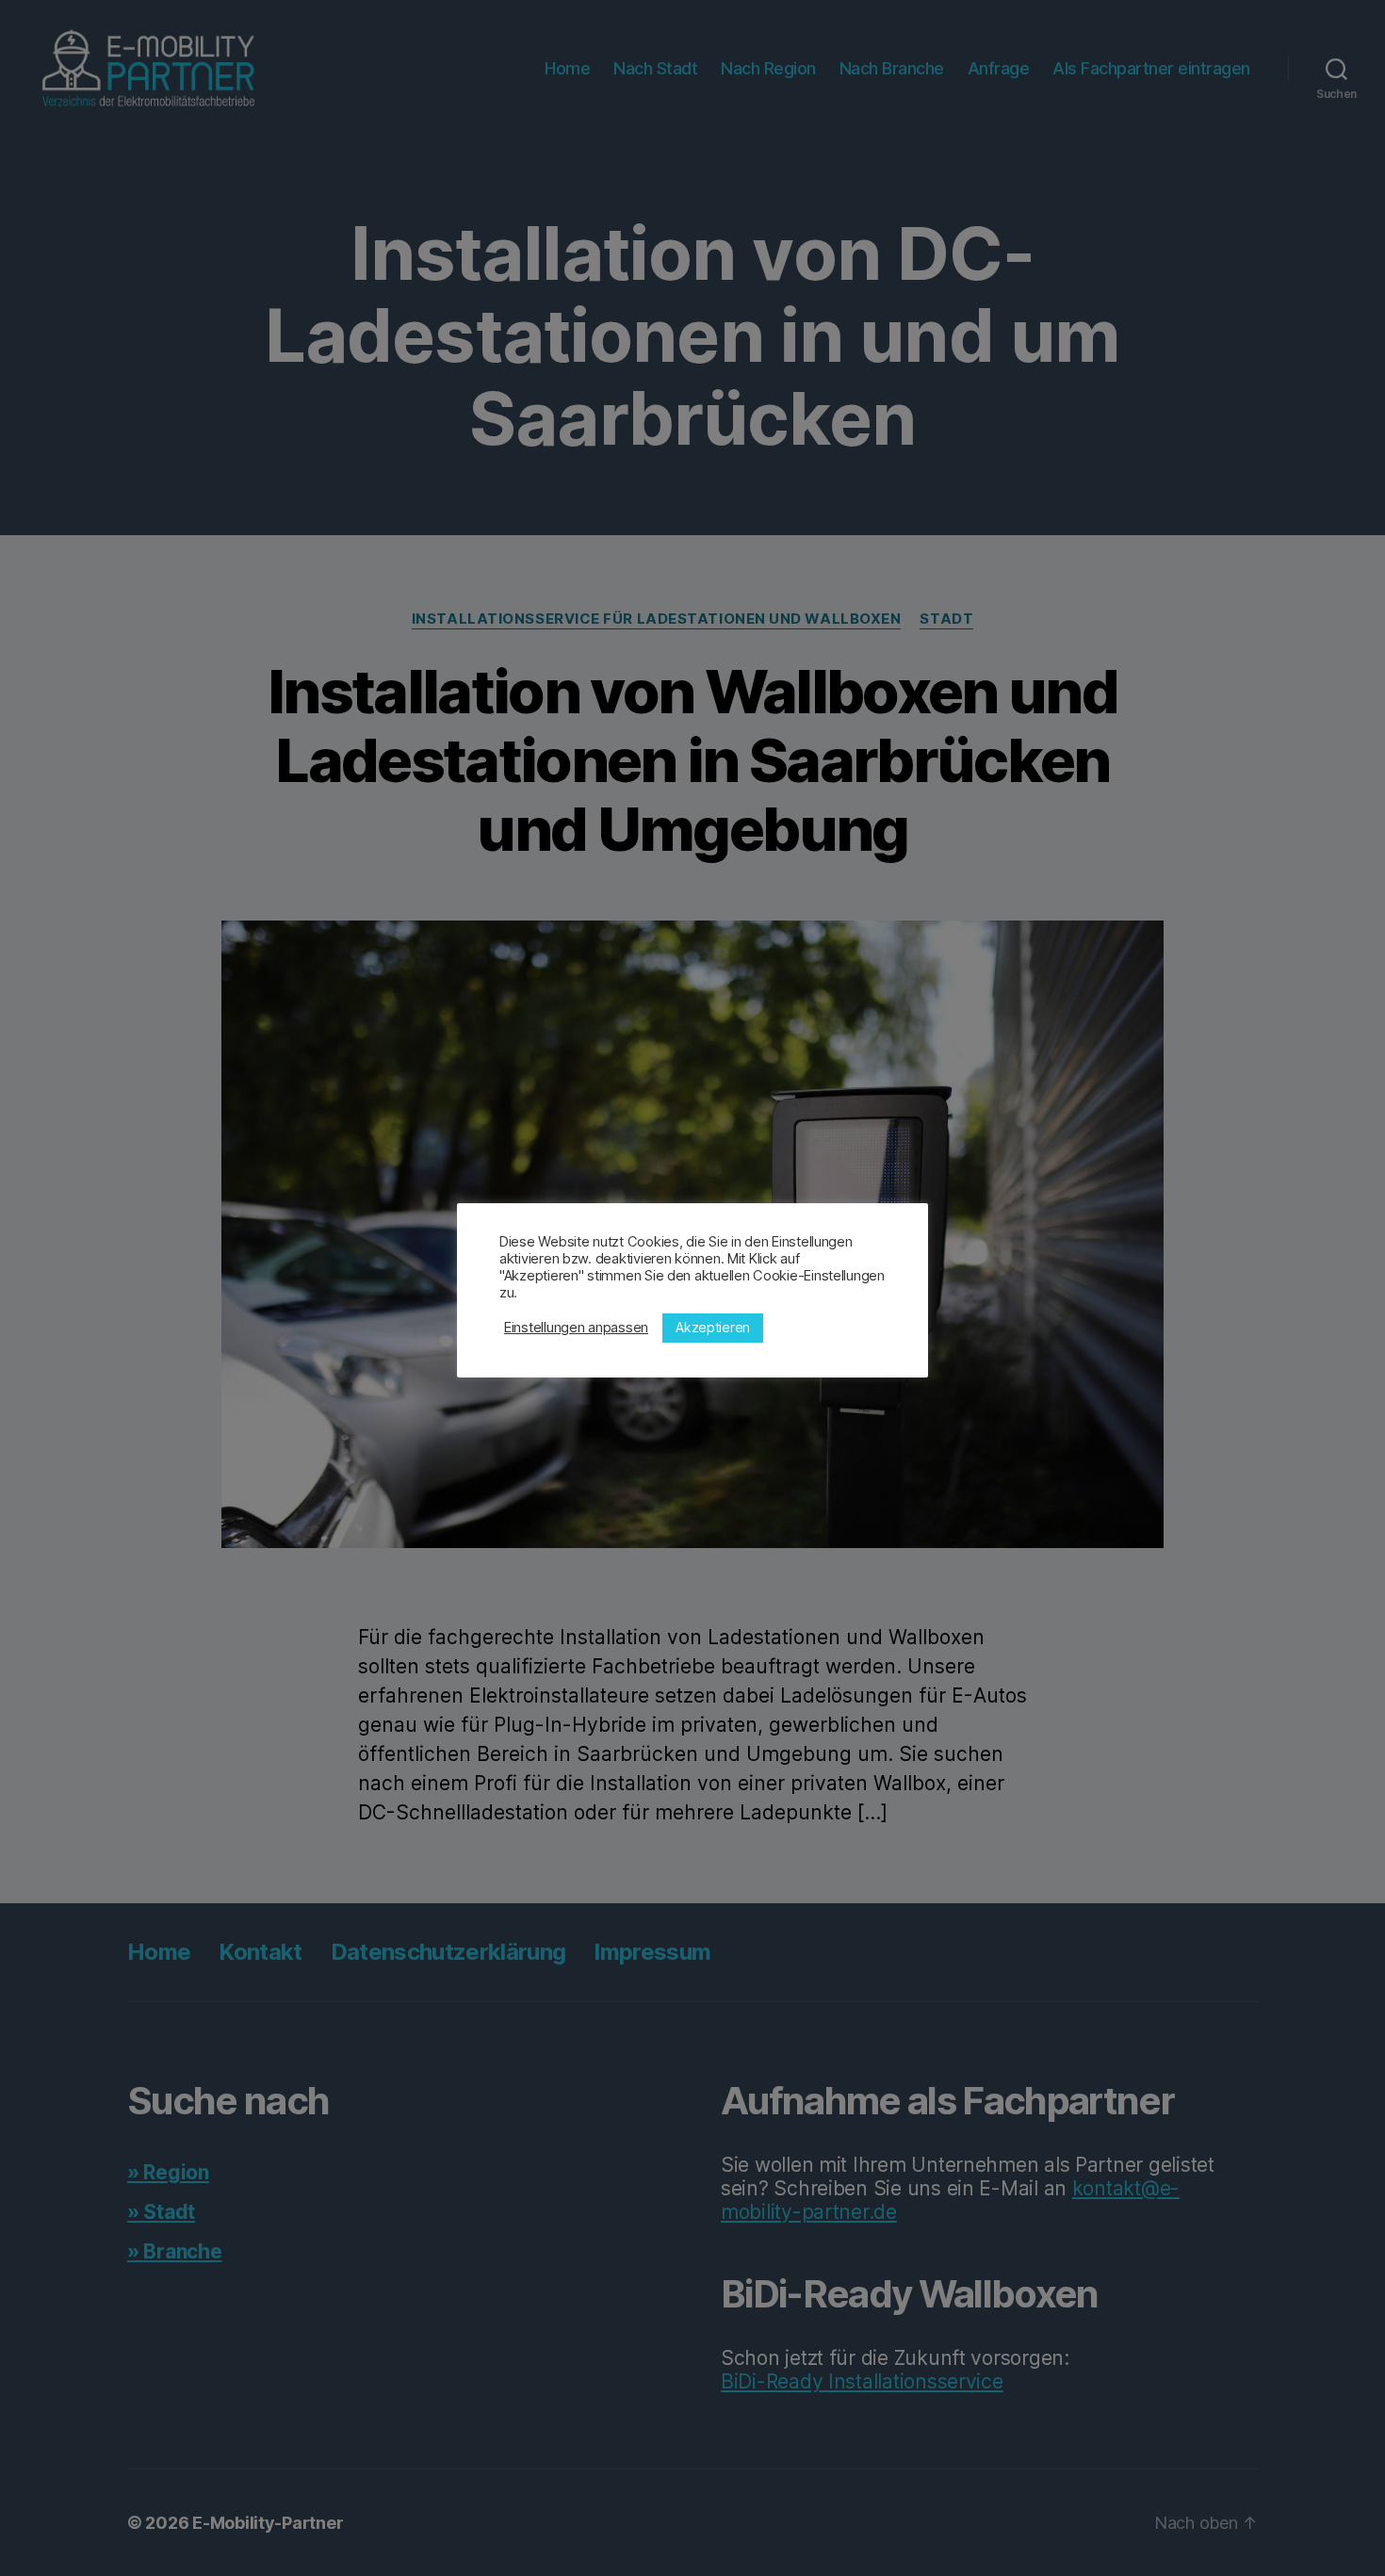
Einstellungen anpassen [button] (576, 1328)
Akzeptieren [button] (713, 1327)
